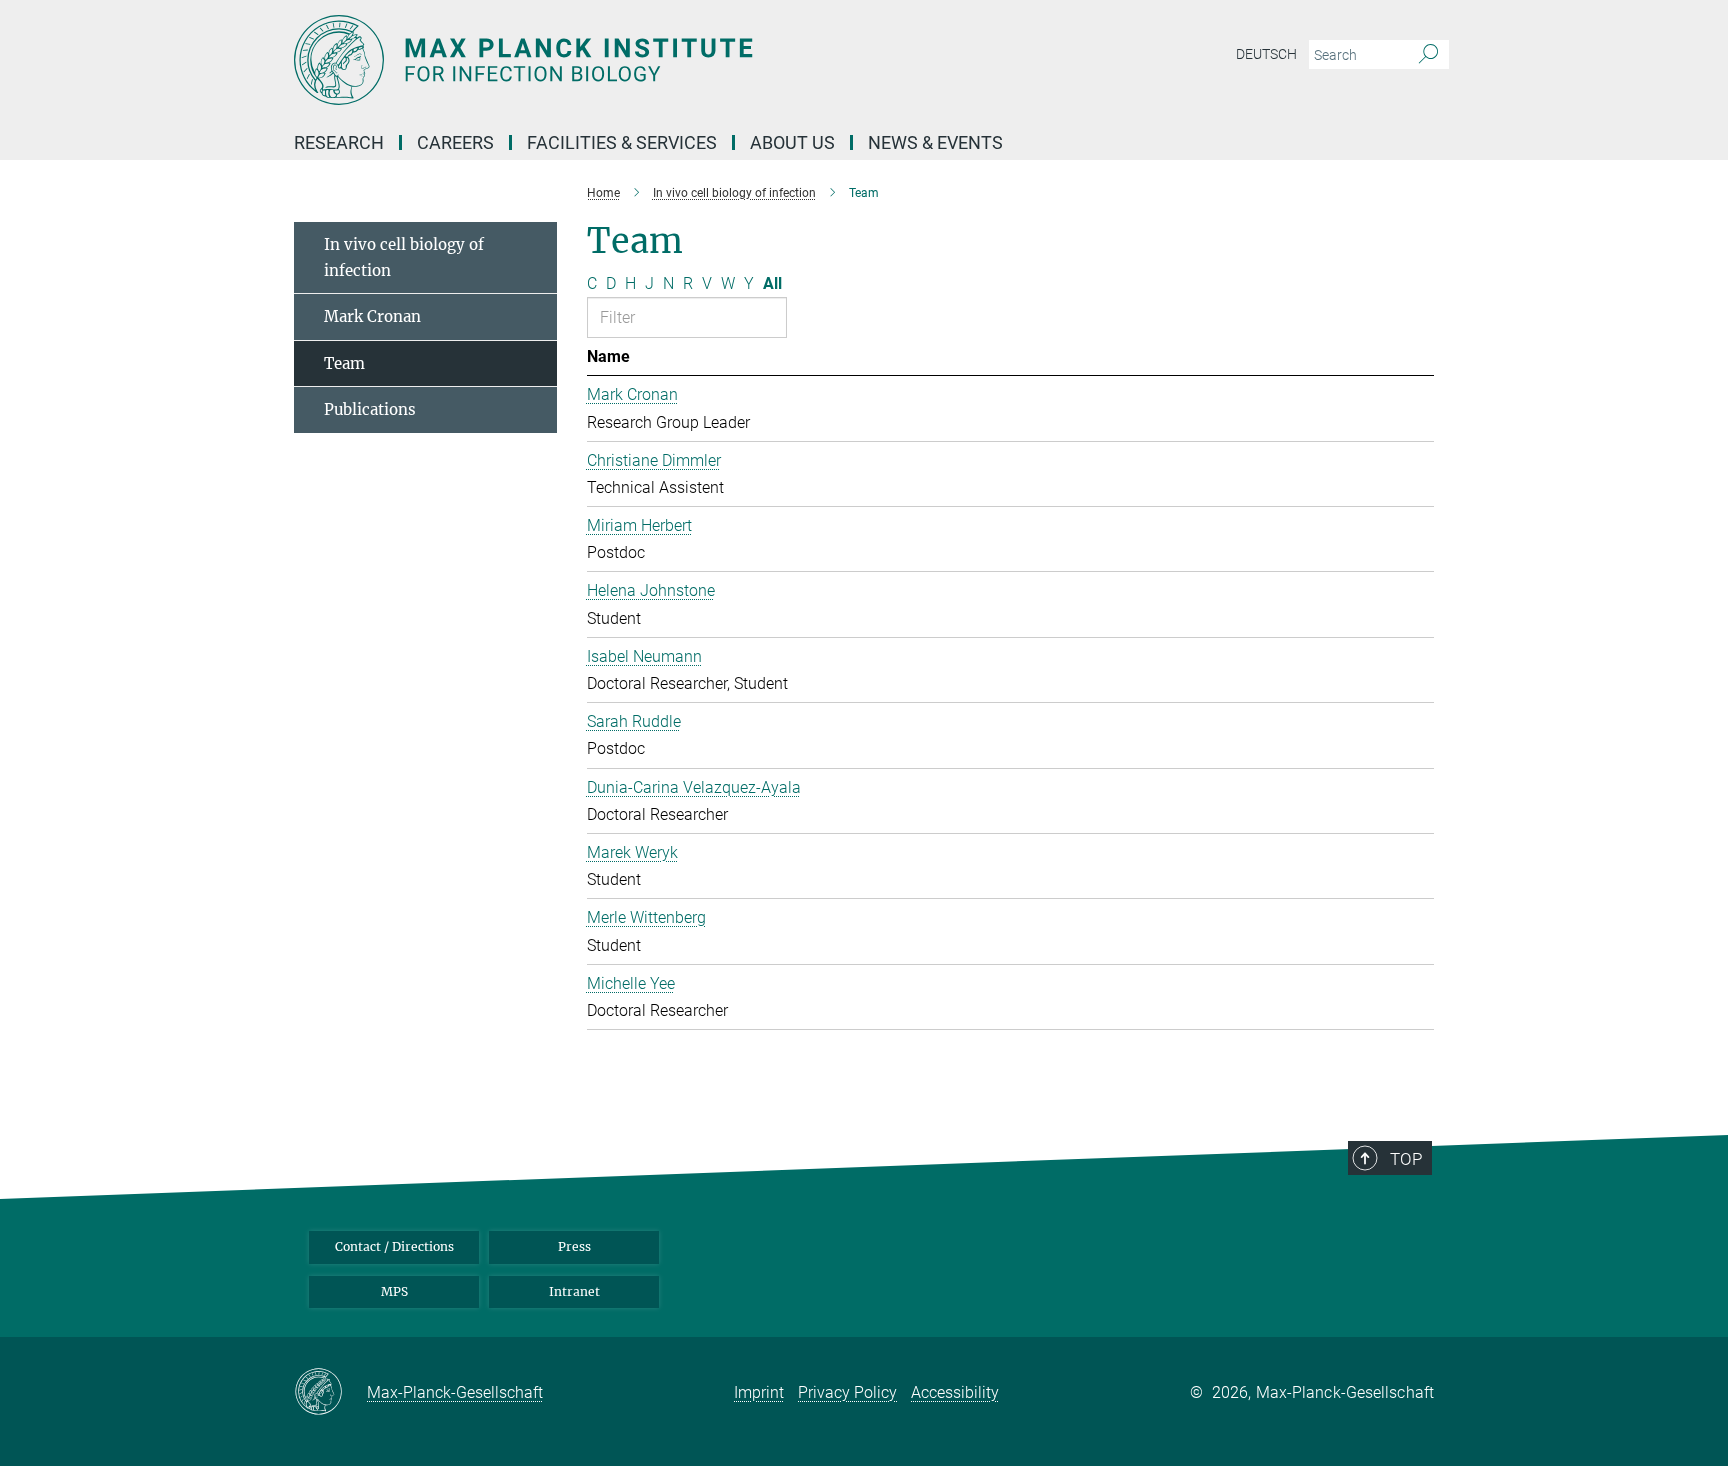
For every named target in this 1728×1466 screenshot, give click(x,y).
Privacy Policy (847, 1392)
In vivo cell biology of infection (404, 257)
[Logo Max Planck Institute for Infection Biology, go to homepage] (669, 60)
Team (344, 363)
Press (574, 1246)
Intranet (574, 1291)
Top (1406, 1159)
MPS (394, 1291)
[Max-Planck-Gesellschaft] (330, 1393)
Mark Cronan (372, 316)
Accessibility (955, 1392)
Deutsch (1266, 54)
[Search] (1428, 55)
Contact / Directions (394, 1246)
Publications (370, 409)
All (772, 283)
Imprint (759, 1392)
